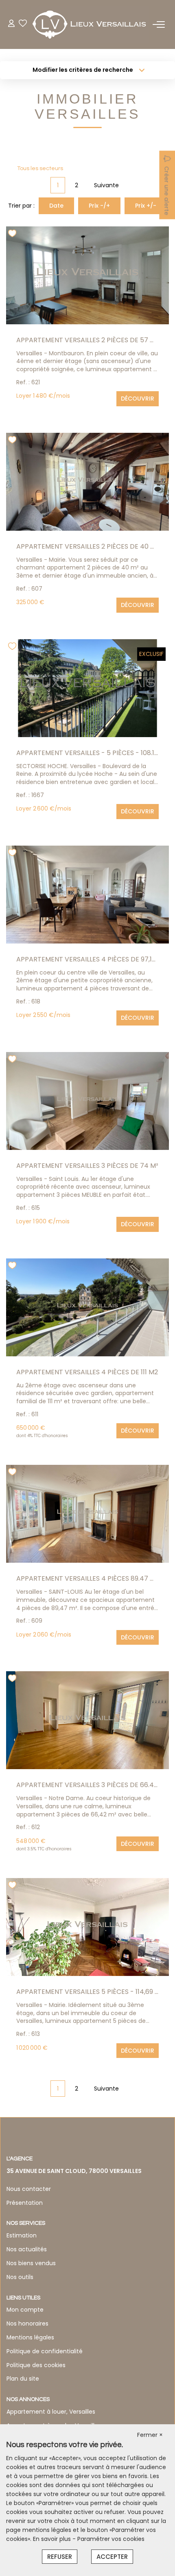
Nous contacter (29, 2189)
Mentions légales (30, 2337)
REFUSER (60, 2557)
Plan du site (23, 2379)
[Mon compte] (11, 24)
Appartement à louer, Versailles (51, 2412)
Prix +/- (146, 206)
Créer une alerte (166, 191)
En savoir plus (53, 2539)
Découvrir (138, 399)
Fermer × (150, 2435)
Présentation (25, 2203)
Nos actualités (27, 2249)
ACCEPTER (112, 2557)
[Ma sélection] (23, 24)
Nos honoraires (27, 2323)
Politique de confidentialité (45, 2351)
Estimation (22, 2235)
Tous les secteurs (40, 168)
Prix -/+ (99, 206)
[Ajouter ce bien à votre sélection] (13, 235)
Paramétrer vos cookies (111, 2539)
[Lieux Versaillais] (90, 24)
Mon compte (25, 2310)
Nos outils (20, 2277)
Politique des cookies (36, 2365)
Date (56, 206)
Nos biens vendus (31, 2263)
